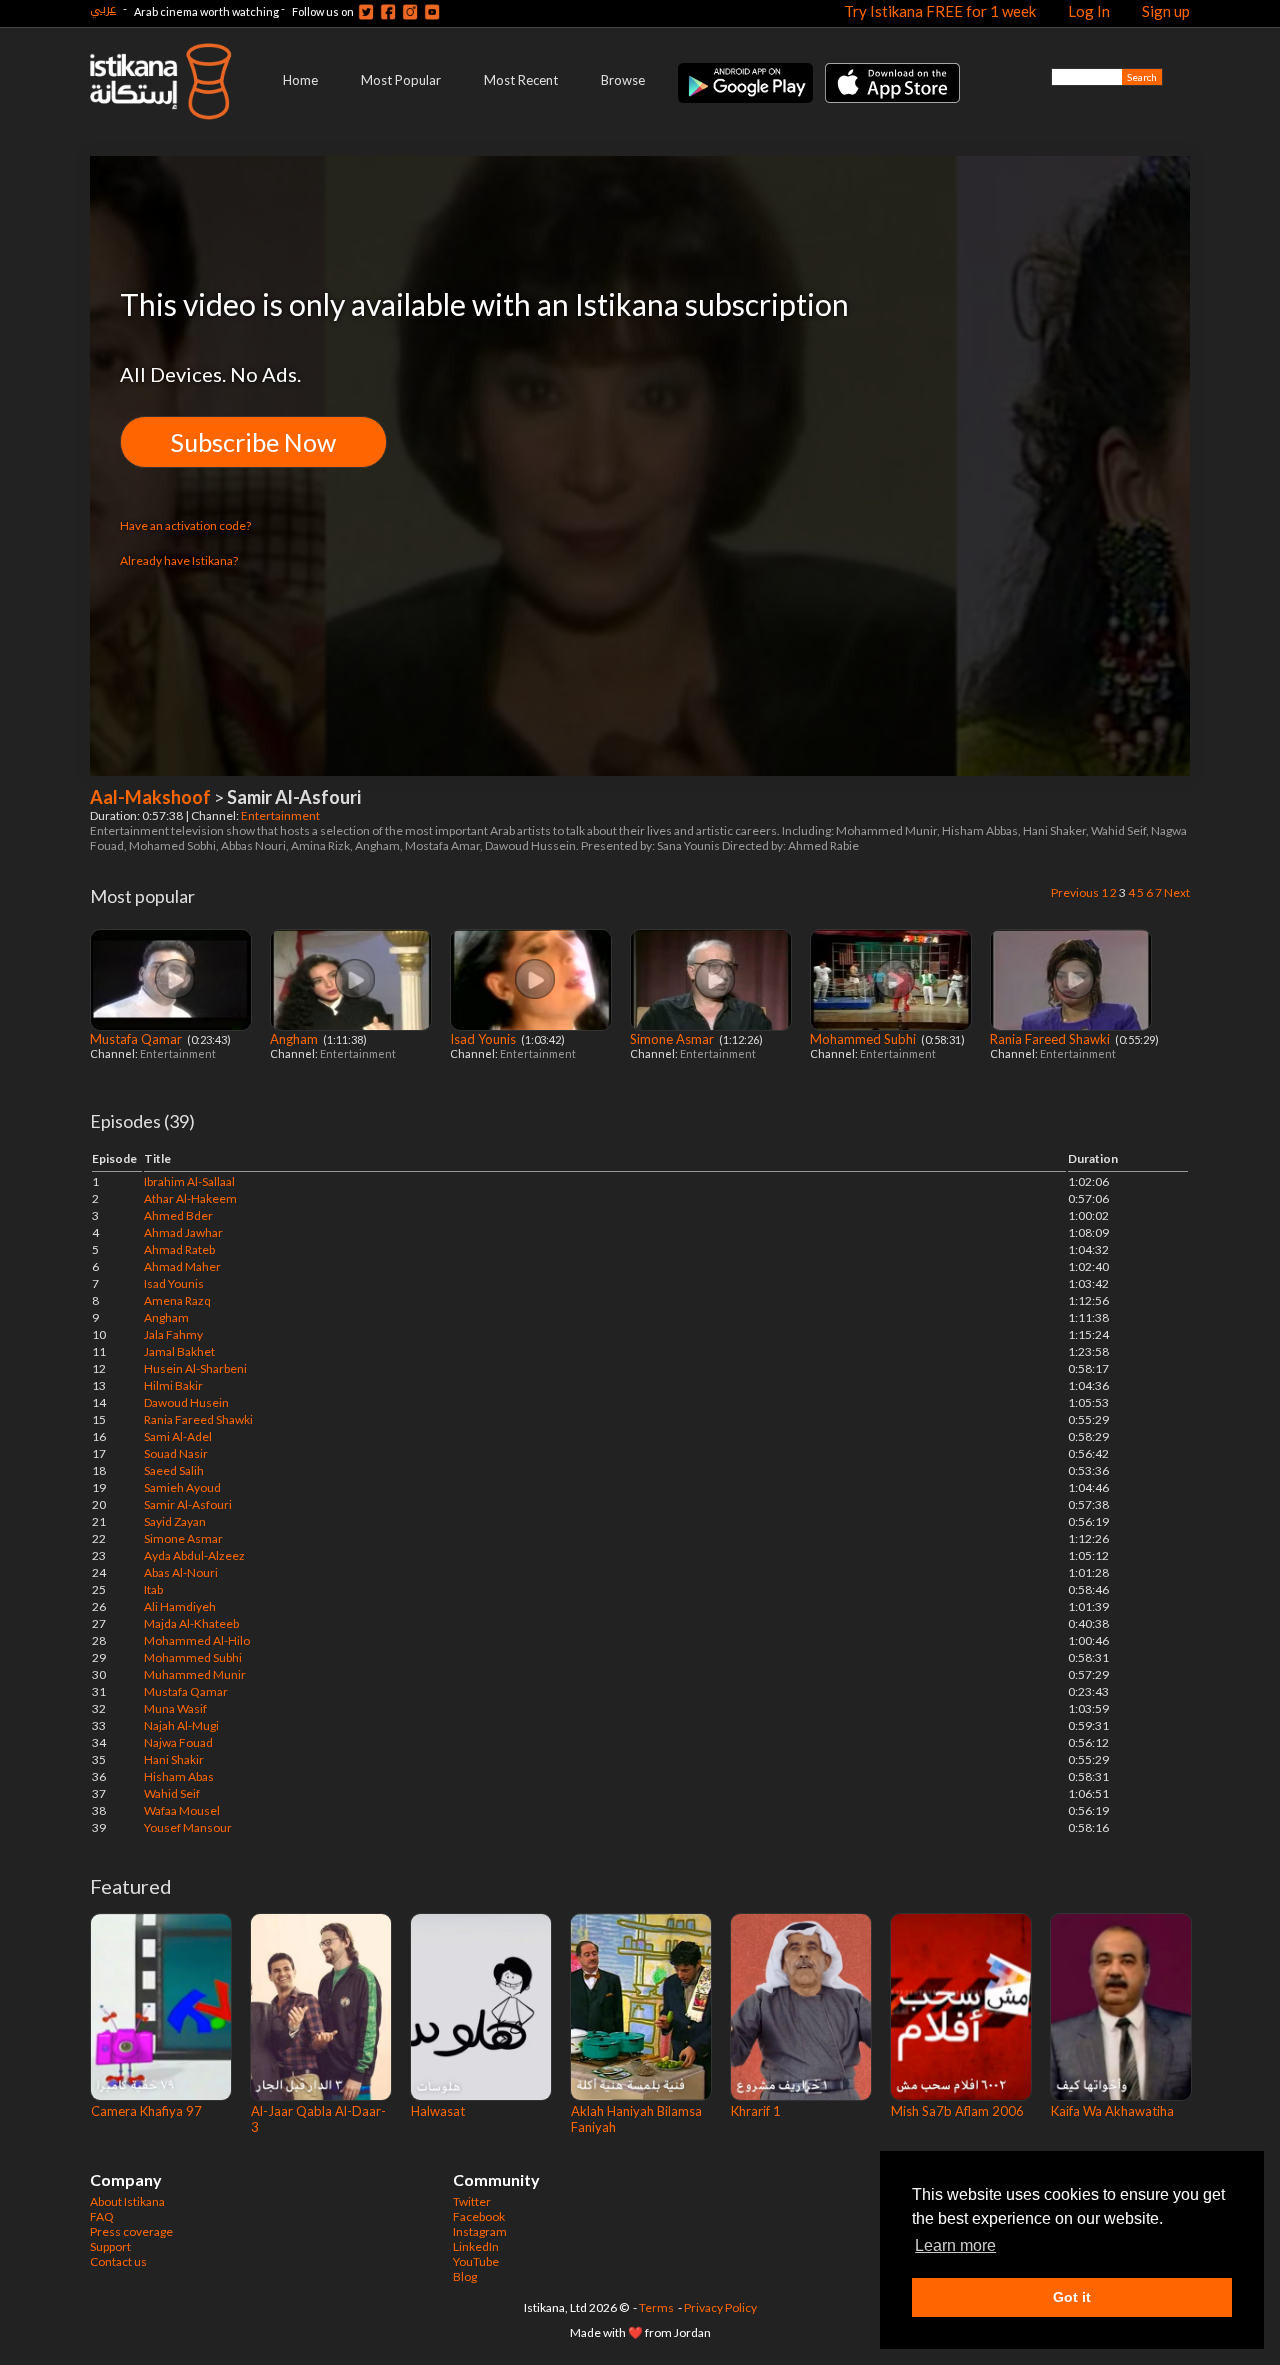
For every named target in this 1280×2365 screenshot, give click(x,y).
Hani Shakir (174, 1759)
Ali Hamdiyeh (180, 1606)
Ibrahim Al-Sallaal (189, 1181)
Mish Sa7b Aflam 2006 (957, 2111)
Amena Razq (177, 1300)
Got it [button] (1072, 2297)
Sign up (1166, 11)
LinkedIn (476, 2246)
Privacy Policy (720, 2307)
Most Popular (401, 80)
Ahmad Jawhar (183, 1232)
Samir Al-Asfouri (188, 1504)
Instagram (480, 2231)
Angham (295, 1039)
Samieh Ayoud (182, 1487)
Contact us (118, 2261)
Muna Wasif (175, 1708)
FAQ (102, 2216)
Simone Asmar (673, 1039)
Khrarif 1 (756, 2111)
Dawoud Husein (186, 1402)
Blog (465, 2276)
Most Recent (521, 80)
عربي (103, 8)
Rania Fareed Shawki (1051, 1039)
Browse (623, 80)
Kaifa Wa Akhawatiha (1112, 2111)
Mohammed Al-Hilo (197, 1640)
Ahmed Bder (178, 1215)
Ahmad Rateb (179, 1249)
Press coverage (131, 2231)
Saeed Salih (174, 1470)
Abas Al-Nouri (181, 1572)
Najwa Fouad (178, 1742)
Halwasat (438, 2111)
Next (1177, 892)
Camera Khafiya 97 (146, 2111)
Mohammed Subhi (864, 1039)
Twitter (472, 2201)
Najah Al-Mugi (181, 1725)
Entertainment (281, 815)
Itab (153, 1589)
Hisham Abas (179, 1776)
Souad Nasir (176, 1453)
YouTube (476, 2261)
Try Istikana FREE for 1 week (940, 11)
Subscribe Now (253, 442)
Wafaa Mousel (182, 1810)
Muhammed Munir (195, 1674)
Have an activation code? (185, 525)
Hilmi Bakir (173, 1385)
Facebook (479, 2216)
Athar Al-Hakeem (190, 1198)
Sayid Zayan (175, 1521)
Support (110, 2246)
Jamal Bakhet (179, 1351)
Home (300, 80)
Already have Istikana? (179, 560)
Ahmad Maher (182, 1266)
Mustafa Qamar (137, 1039)
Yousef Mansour (188, 1827)
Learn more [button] (955, 2245)
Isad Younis (484, 1039)
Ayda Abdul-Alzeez (194, 1555)
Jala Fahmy (173, 1334)
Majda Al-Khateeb (191, 1623)
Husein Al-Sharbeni (195, 1368)
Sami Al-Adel (178, 1436)
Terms (656, 2307)
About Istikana (127, 2201)
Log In (1089, 11)
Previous (1075, 892)
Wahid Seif (172, 1793)
